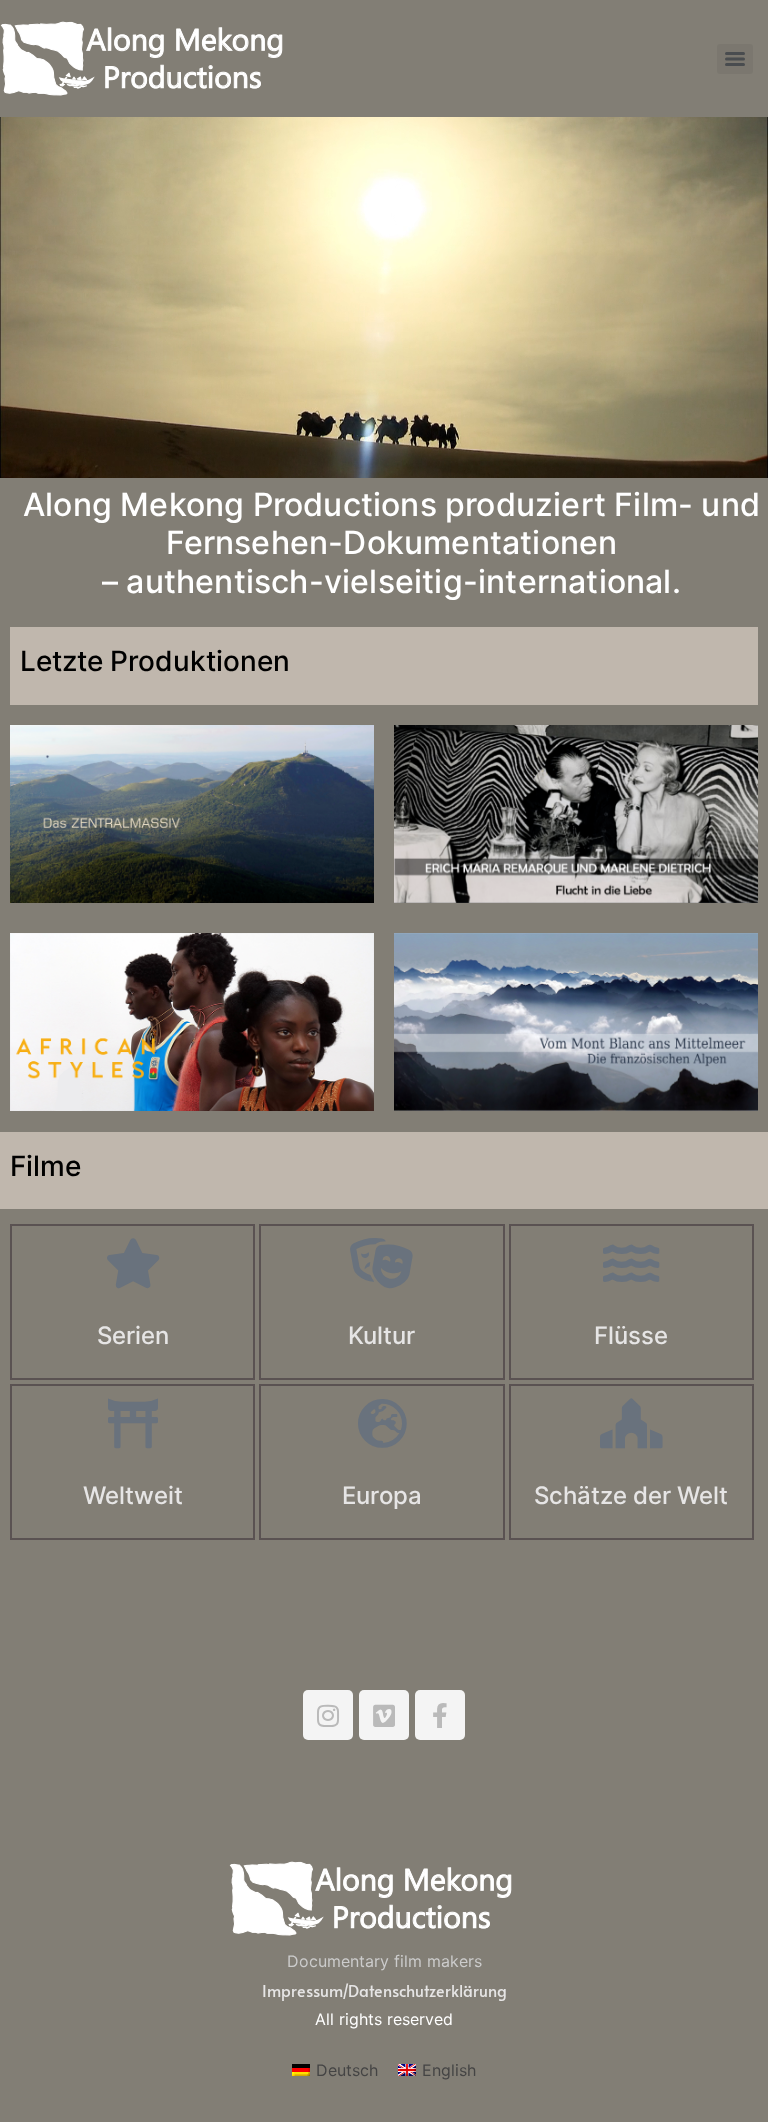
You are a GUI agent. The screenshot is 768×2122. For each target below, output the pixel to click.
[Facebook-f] (440, 1715)
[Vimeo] (384, 1715)
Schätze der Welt (631, 1495)
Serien (133, 1335)
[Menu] (735, 59)
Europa (382, 1495)
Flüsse (631, 1335)
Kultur (381, 1335)
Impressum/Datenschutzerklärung (384, 1990)
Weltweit (133, 1495)
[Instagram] (328, 1715)
